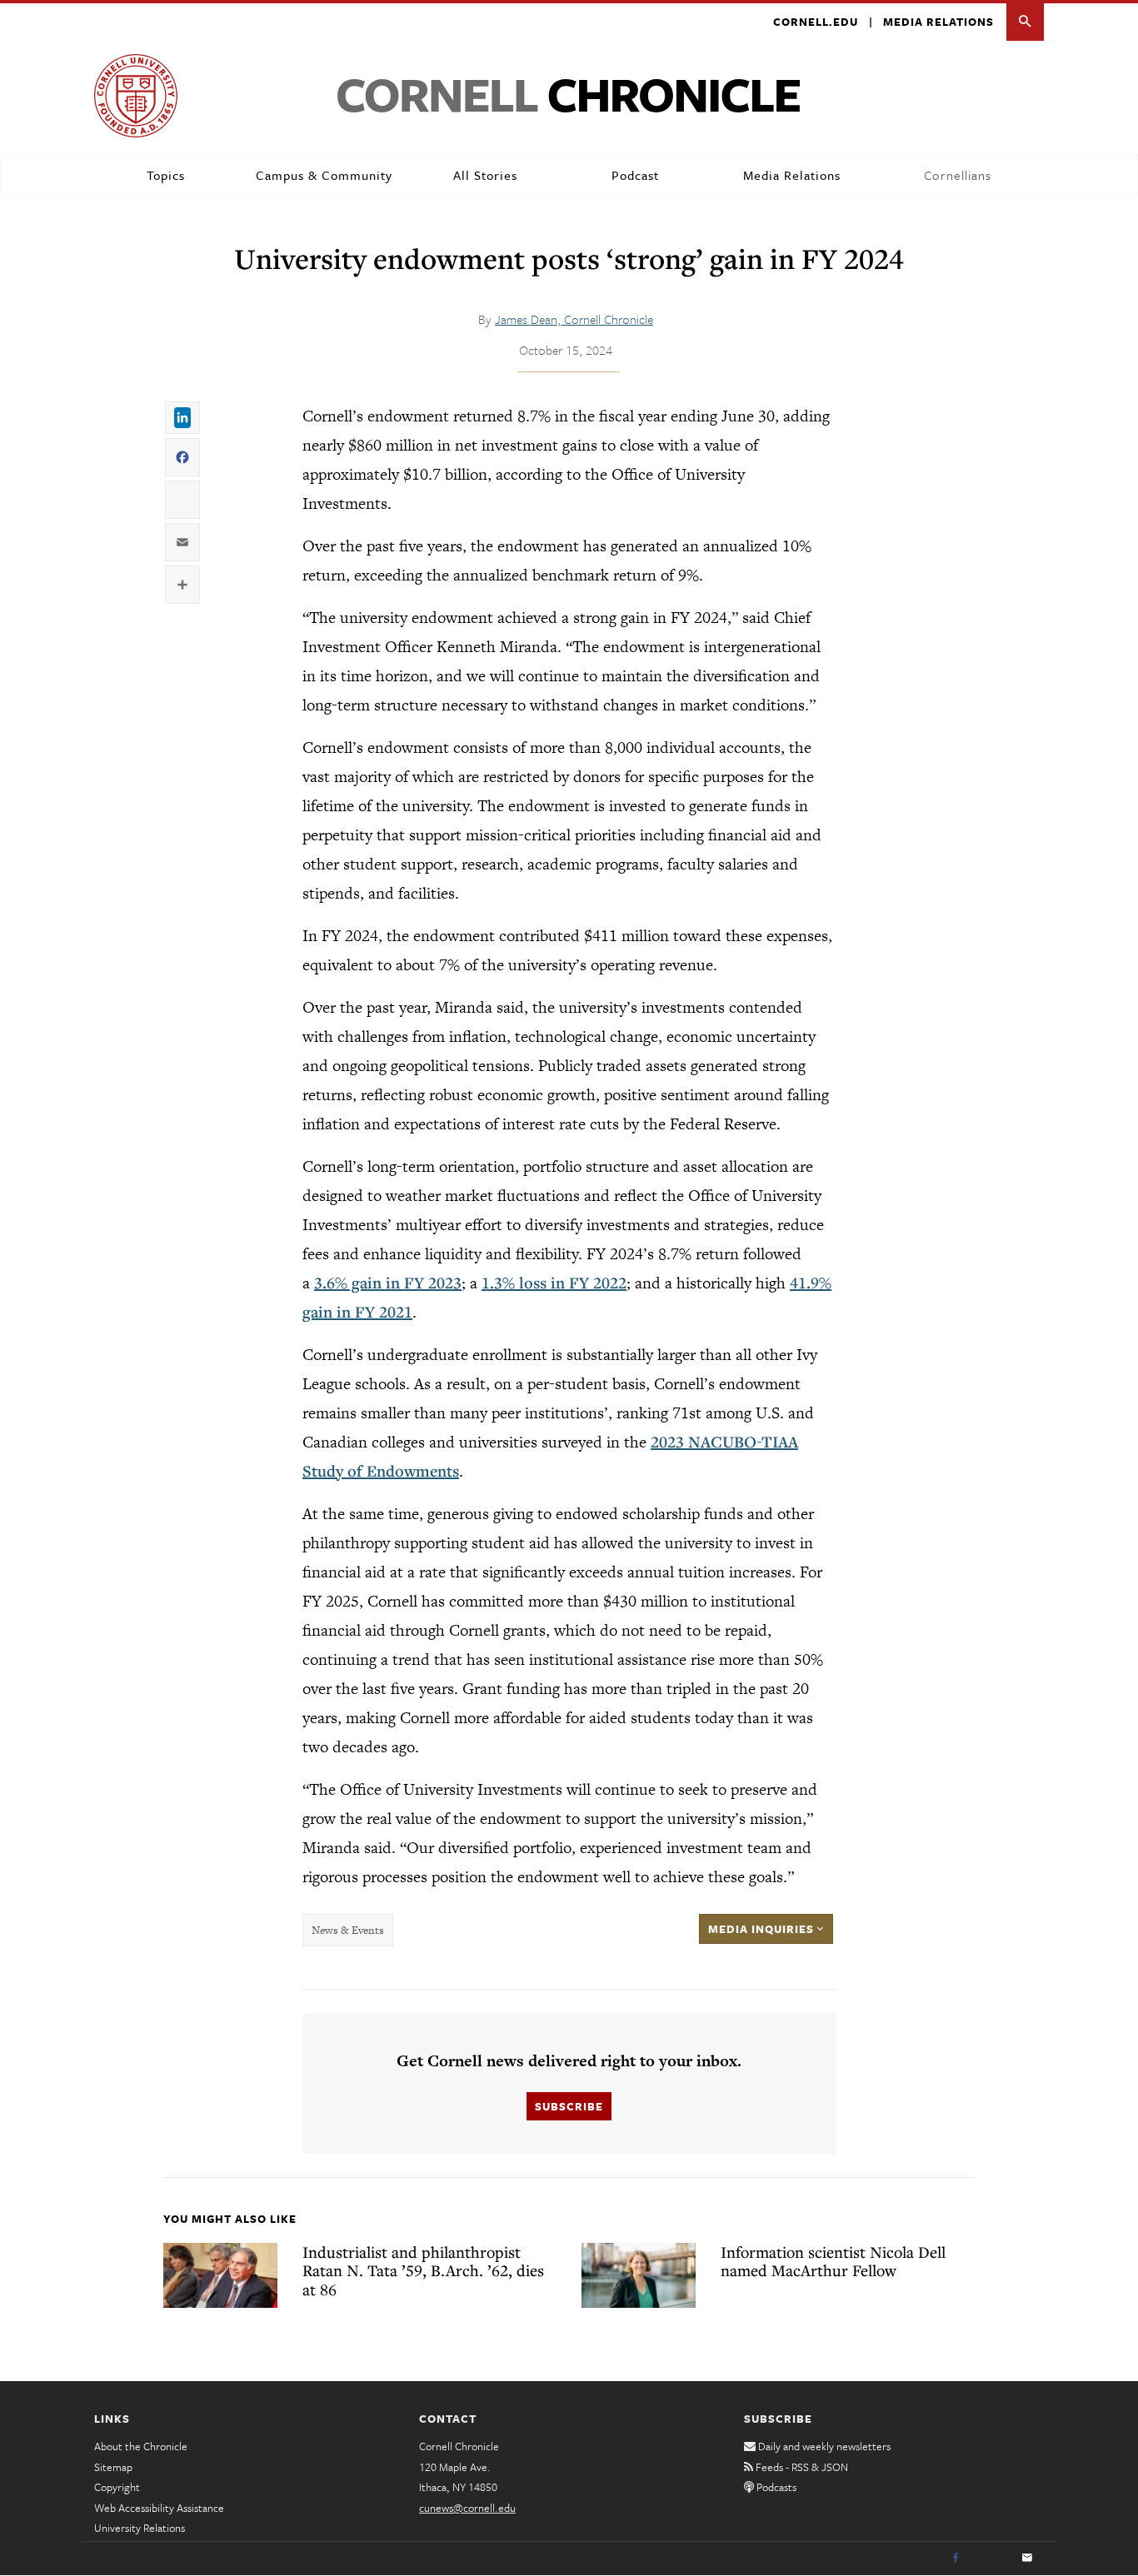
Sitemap (113, 2467)
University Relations (140, 2528)
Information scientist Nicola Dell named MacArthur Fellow (833, 2261)
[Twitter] (991, 2559)
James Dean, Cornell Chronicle (574, 319)
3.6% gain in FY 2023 (388, 1283)
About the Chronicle (141, 2446)
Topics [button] (166, 175)
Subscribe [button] (569, 2106)
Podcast (635, 175)
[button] (1025, 22)
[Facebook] (956, 2559)
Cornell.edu (816, 22)
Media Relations (938, 22)
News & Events (348, 1930)
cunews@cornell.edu (467, 2508)
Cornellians (958, 175)
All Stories (485, 175)
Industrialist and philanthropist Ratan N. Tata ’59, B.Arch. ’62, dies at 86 (423, 2270)
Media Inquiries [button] (763, 1929)
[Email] (1027, 2559)
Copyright (117, 2487)
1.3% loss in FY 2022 (554, 1283)
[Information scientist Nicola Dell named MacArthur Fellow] (639, 2275)
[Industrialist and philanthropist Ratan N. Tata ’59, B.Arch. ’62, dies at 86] (220, 2275)
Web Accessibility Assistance (159, 2508)
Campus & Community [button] (324, 175)
